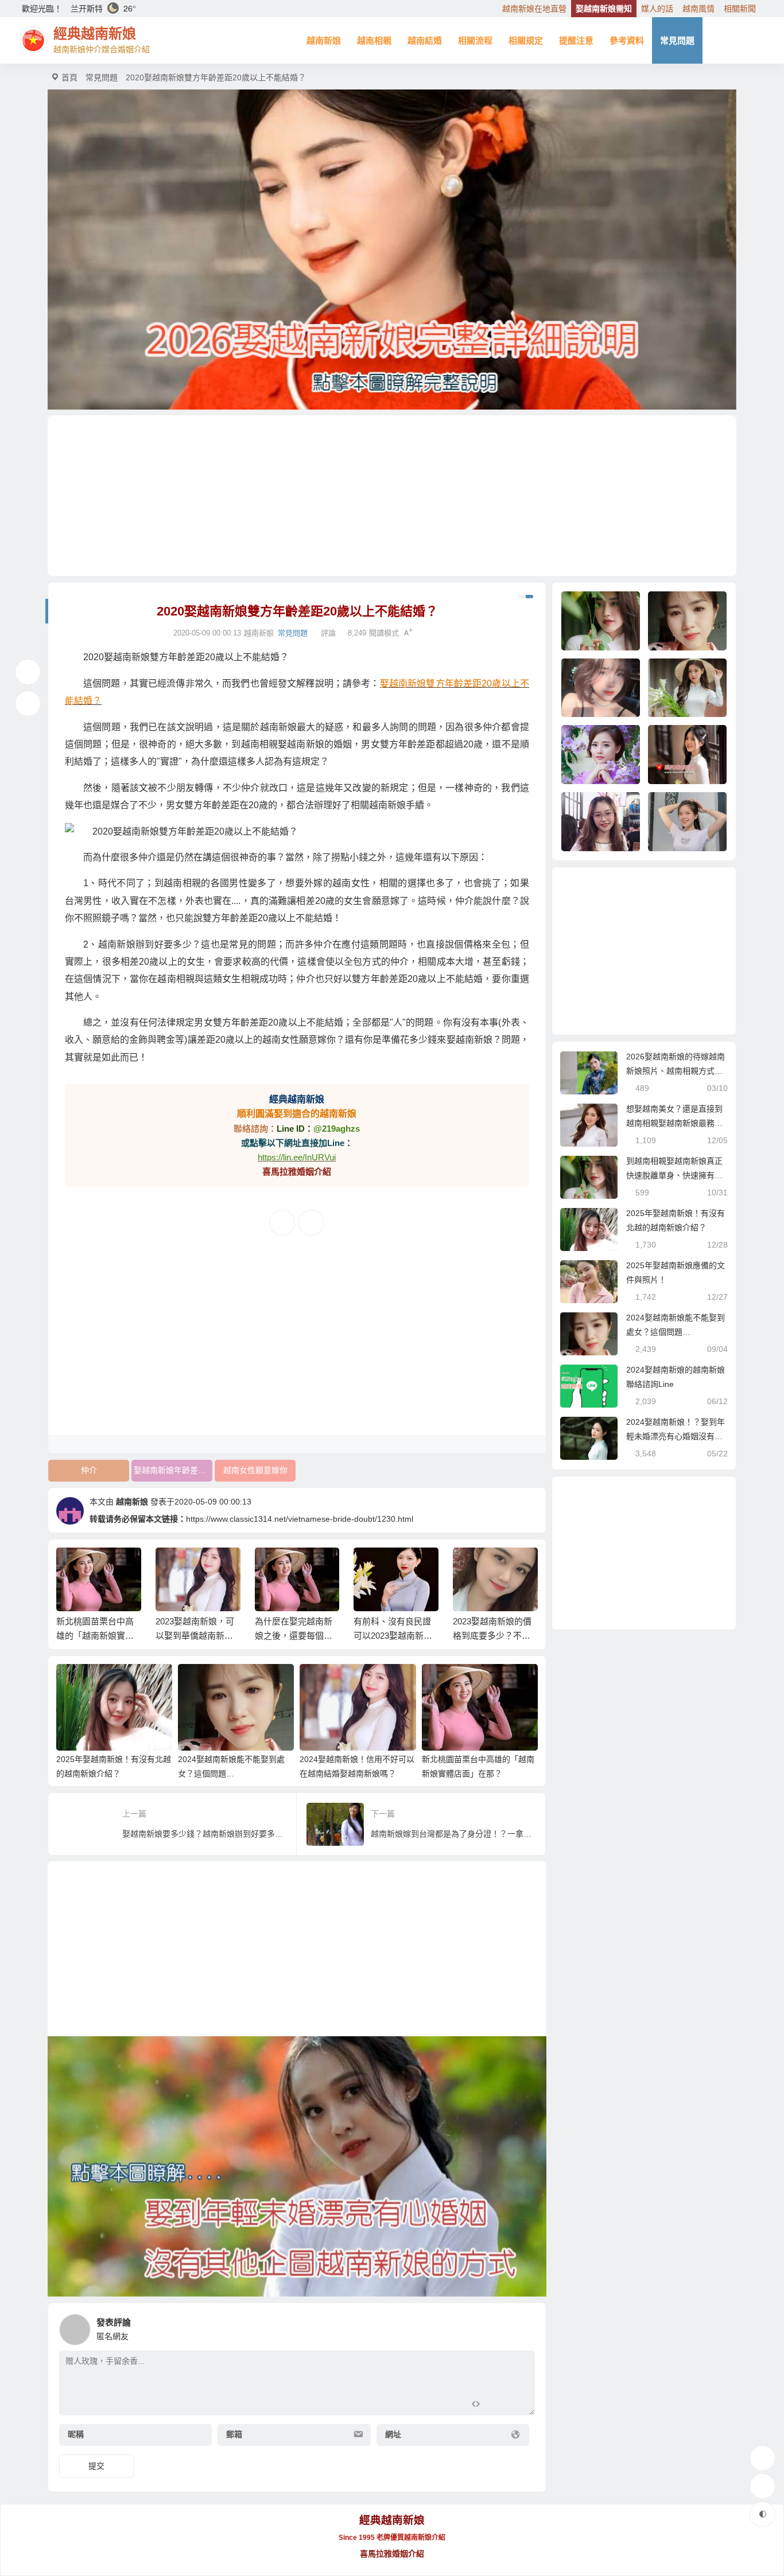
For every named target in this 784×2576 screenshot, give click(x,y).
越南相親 (374, 40)
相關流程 (475, 40)
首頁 (69, 77)
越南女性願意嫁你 (255, 1470)
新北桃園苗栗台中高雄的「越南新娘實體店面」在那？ (95, 1636)
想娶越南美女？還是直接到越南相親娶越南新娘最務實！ (674, 1123)
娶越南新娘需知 (604, 9)
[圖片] (517, 2405)
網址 (393, 2434)
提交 (96, 2466)
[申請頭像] (523, 2326)
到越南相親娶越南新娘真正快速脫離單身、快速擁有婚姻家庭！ (674, 1175)
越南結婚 (425, 40)
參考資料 (627, 40)
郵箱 (234, 2434)
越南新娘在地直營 (534, 9)
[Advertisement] (392, 496)
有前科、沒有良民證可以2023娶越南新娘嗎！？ (393, 1636)
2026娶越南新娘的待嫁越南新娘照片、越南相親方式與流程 (676, 1071)
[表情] (496, 2405)
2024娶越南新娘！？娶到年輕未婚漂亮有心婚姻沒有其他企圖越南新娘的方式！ (676, 1436)
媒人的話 (657, 9)
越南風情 (698, 9)
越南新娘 (324, 40)
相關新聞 (740, 9)
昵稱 (76, 2434)
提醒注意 (576, 40)
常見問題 (677, 40)
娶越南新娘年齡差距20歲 (173, 1470)
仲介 (89, 1470)
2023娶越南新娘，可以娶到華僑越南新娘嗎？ (195, 1636)
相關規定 (526, 40)
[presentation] (474, 1566)
